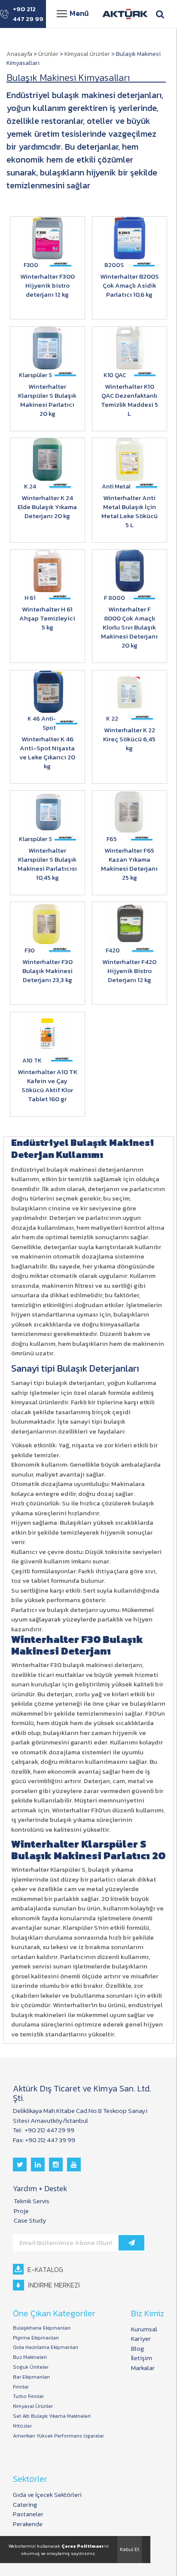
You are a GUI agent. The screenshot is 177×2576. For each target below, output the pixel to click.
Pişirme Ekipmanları (36, 2338)
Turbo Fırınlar (28, 2396)
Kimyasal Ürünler (87, 54)
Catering (25, 2504)
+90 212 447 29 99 (28, 14)
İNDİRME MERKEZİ (53, 2285)
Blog (137, 2348)
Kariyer (141, 2338)
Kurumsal (144, 2329)
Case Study (30, 2220)
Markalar (143, 2368)
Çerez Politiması (82, 2546)
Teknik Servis (32, 2201)
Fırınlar (21, 2387)
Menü (79, 13)
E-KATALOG (44, 2269)
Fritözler (22, 2426)
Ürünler (48, 54)
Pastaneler (28, 2514)
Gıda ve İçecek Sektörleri (47, 2495)
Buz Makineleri (30, 2357)
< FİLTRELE (20, 50)
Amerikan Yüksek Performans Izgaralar (58, 2436)
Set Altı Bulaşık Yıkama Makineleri (52, 2416)
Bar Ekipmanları (31, 2377)
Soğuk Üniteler (31, 2367)
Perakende (28, 2524)
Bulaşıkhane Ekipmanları (42, 2328)
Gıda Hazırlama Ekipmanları (46, 2347)
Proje (21, 2211)
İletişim (142, 2358)
